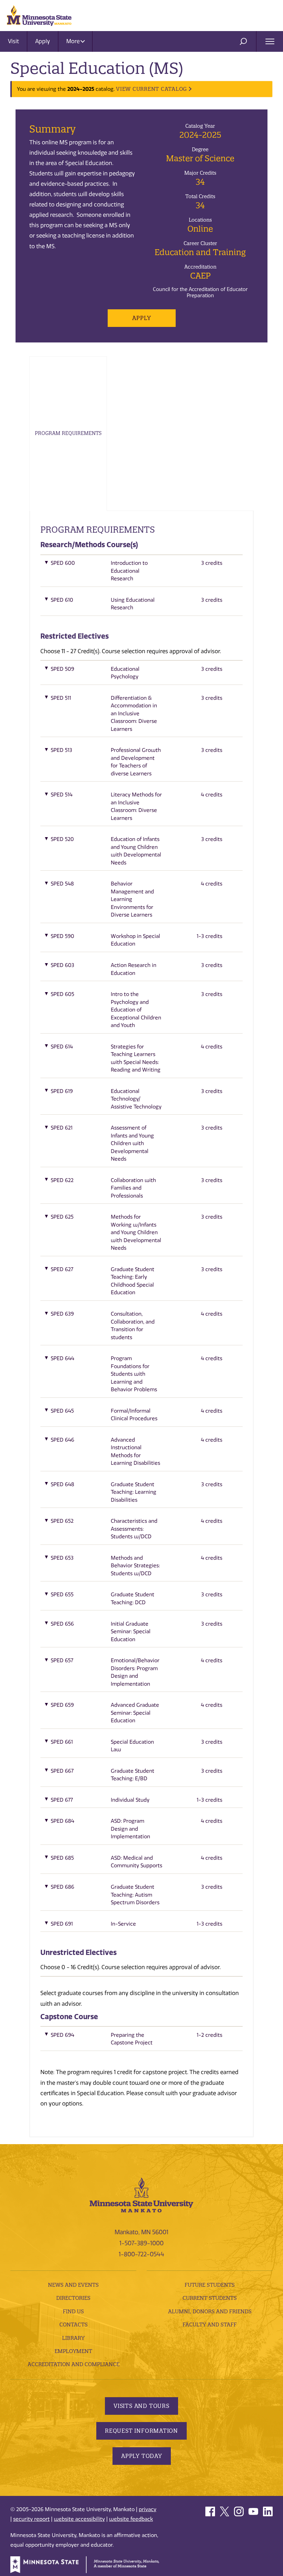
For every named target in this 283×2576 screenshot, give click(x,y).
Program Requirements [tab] (68, 433)
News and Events (73, 2285)
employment (73, 2351)
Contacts (74, 2325)
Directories (73, 2298)
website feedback (131, 2519)
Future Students (210, 2285)
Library (73, 2338)
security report (31, 2519)
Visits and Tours (141, 2406)
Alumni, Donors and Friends (210, 2311)
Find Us (73, 2311)
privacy (148, 2509)
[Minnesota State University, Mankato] (141, 2194)
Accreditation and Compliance (74, 2364)
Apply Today (142, 2456)
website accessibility (79, 2519)
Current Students (210, 2298)
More (74, 41)
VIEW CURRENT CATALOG (152, 89)
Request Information (141, 2431)
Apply (43, 41)
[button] (141, 573)
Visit (13, 41)
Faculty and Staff (210, 2325)
